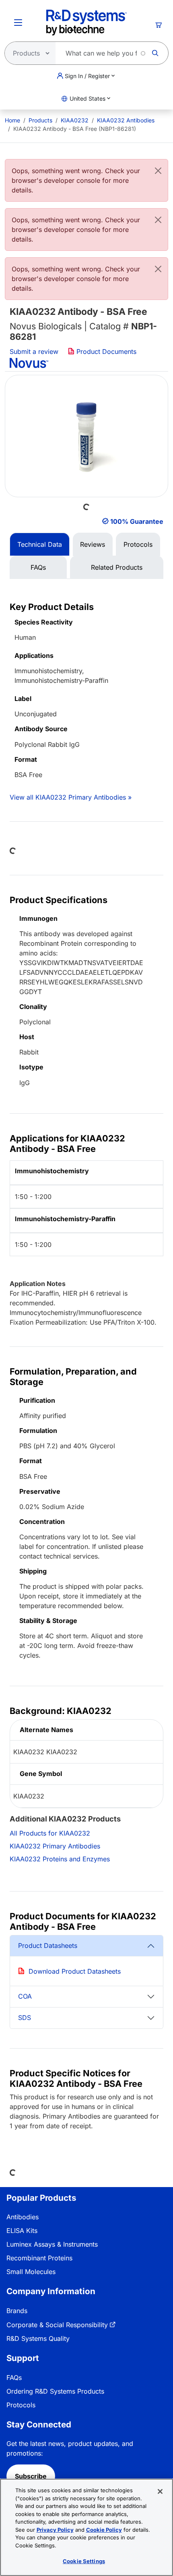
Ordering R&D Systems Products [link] (55, 2391)
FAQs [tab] (38, 567)
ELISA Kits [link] (22, 2231)
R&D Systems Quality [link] (38, 2338)
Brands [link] (17, 2311)
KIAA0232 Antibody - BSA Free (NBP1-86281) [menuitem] (75, 129)
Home (12, 120)
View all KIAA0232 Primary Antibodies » (71, 797)
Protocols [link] (21, 2405)
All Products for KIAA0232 (50, 1833)
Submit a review (34, 351)
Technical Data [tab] (40, 544)
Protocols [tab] (138, 544)
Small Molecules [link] (31, 2272)
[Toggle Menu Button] (18, 23)
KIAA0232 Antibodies (126, 120)
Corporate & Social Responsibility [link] (57, 2325)
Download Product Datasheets (75, 1971)
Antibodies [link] (23, 2217)
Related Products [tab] (117, 567)
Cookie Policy (104, 2530)
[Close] (158, 171)
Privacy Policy (55, 2530)
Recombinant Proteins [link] (39, 2258)
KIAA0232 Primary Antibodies (55, 1846)
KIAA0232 (75, 120)
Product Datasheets (48, 1945)
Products (40, 120)
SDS (25, 2018)
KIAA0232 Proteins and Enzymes (60, 1859)
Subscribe (31, 2476)
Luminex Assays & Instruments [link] (52, 2244)
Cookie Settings (84, 2561)
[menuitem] (12, 120)
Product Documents (105, 351)
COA (25, 1996)
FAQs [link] (14, 2378)
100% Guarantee (137, 521)
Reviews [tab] (93, 544)
